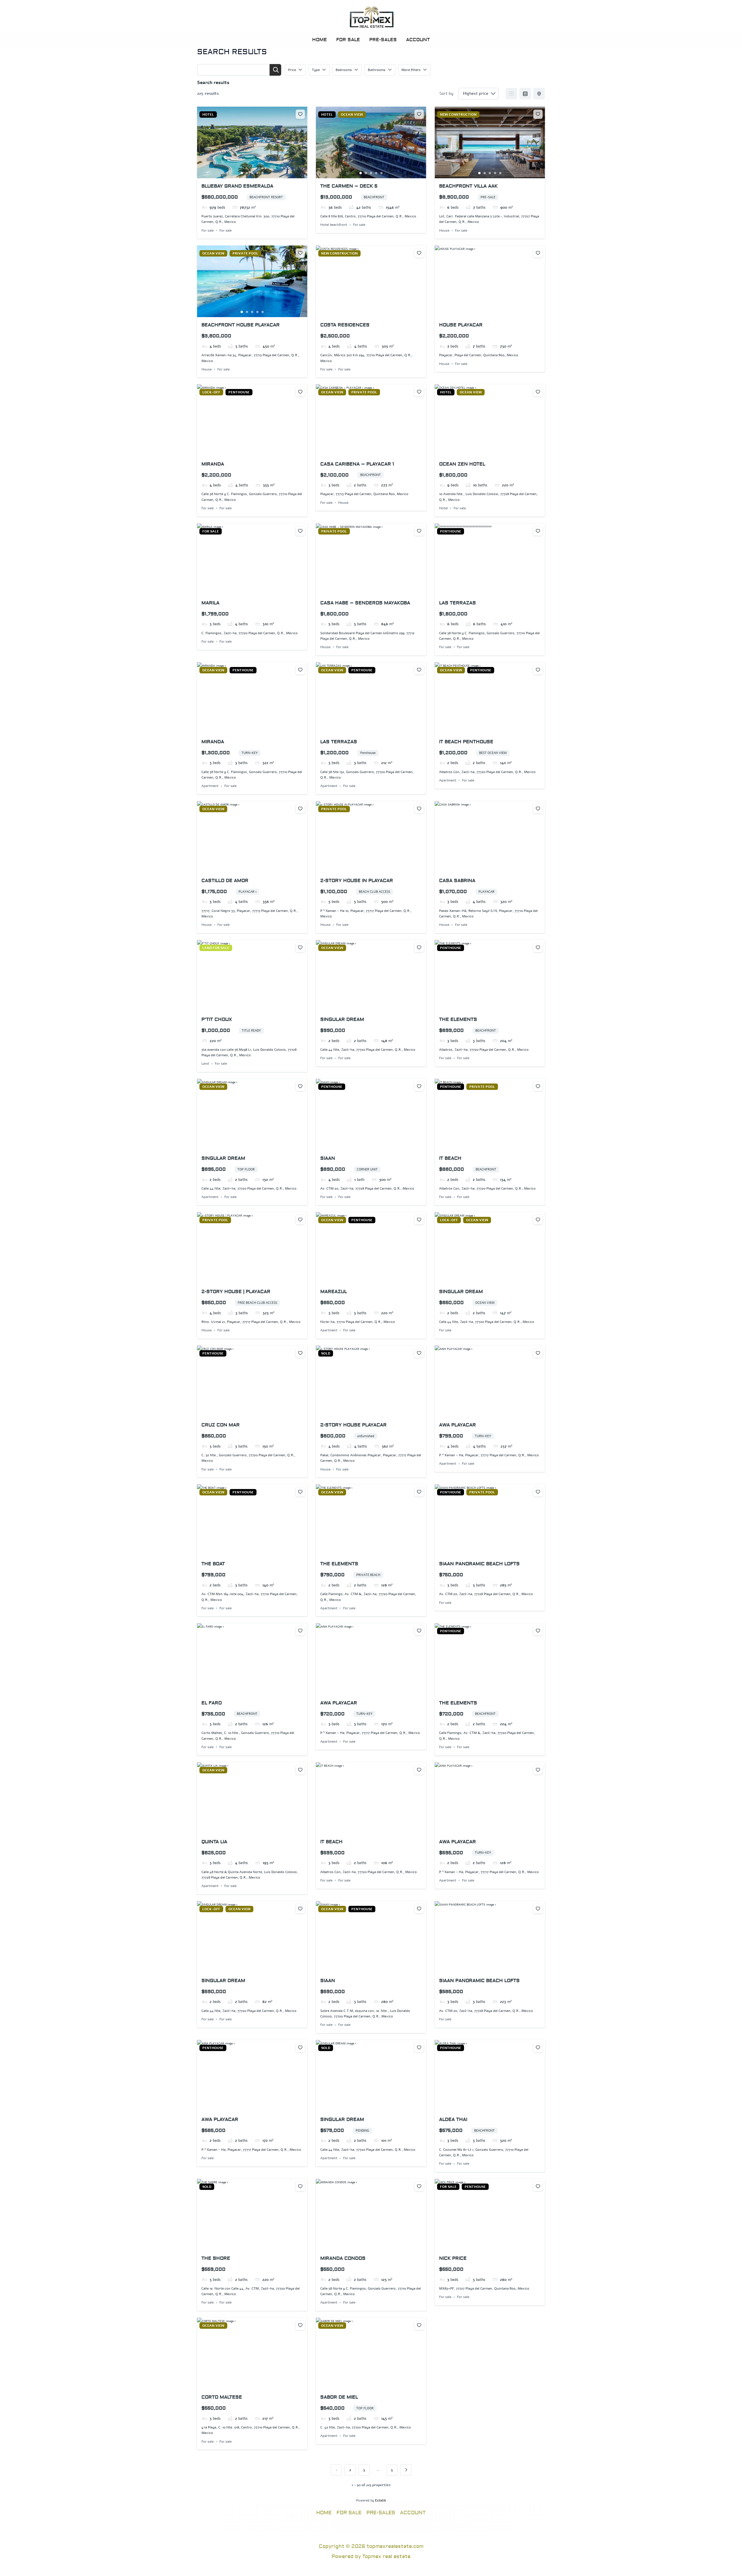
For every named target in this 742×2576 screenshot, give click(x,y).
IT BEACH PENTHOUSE (466, 742)
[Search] (275, 70)
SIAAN (328, 1158)
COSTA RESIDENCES (345, 325)
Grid (511, 94)
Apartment (210, 786)
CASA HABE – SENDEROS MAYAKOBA (365, 603)
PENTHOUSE (239, 392)
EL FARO (212, 1703)
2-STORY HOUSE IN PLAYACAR (357, 881)
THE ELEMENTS (458, 1019)
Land (205, 1064)
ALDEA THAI (453, 2119)
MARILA (210, 603)
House (444, 230)
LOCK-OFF (211, 392)
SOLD (326, 1353)
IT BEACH (450, 1158)
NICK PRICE (453, 2258)
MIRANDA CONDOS (343, 2258)
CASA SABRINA (457, 881)
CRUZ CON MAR (221, 1425)
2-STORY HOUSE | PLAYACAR (236, 1292)
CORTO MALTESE (222, 2397)
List (525, 94)
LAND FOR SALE (216, 948)
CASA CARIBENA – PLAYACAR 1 (357, 464)
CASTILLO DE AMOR (225, 881)
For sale (208, 230)
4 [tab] (257, 173)
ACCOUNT (418, 40)
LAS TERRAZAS (458, 603)
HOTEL (208, 114)
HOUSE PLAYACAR (461, 325)
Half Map (539, 94)
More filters (411, 70)
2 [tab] (247, 173)
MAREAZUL (334, 1292)
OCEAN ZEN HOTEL (462, 464)
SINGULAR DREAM (342, 1019)
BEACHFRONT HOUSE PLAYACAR (241, 325)
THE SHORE (216, 2258)
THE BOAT (213, 1564)
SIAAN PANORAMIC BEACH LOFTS (479, 1564)
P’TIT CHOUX (217, 1019)
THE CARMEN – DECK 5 (349, 186)
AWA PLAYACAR (458, 1425)
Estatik (381, 2500)
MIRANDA (213, 464)
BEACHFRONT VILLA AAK (468, 186)
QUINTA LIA (214, 1842)
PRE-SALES (383, 40)
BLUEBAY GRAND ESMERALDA (237, 186)
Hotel (443, 508)
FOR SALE (348, 40)
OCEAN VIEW (352, 114)
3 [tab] (252, 173)
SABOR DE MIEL (339, 2397)
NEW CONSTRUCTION (458, 114)
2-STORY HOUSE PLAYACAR (353, 1425)
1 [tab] (242, 173)
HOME (320, 40)
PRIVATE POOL (245, 253)
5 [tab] (263, 173)
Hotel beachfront (334, 225)
